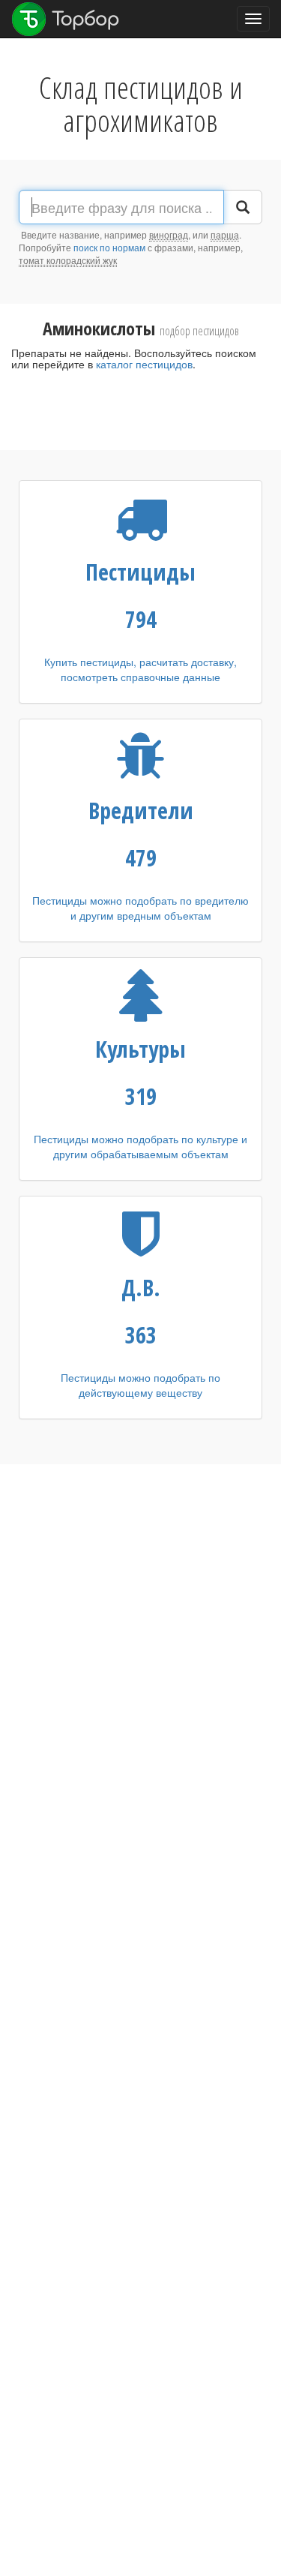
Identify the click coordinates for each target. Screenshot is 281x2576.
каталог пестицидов (144, 364)
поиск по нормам (109, 247)
